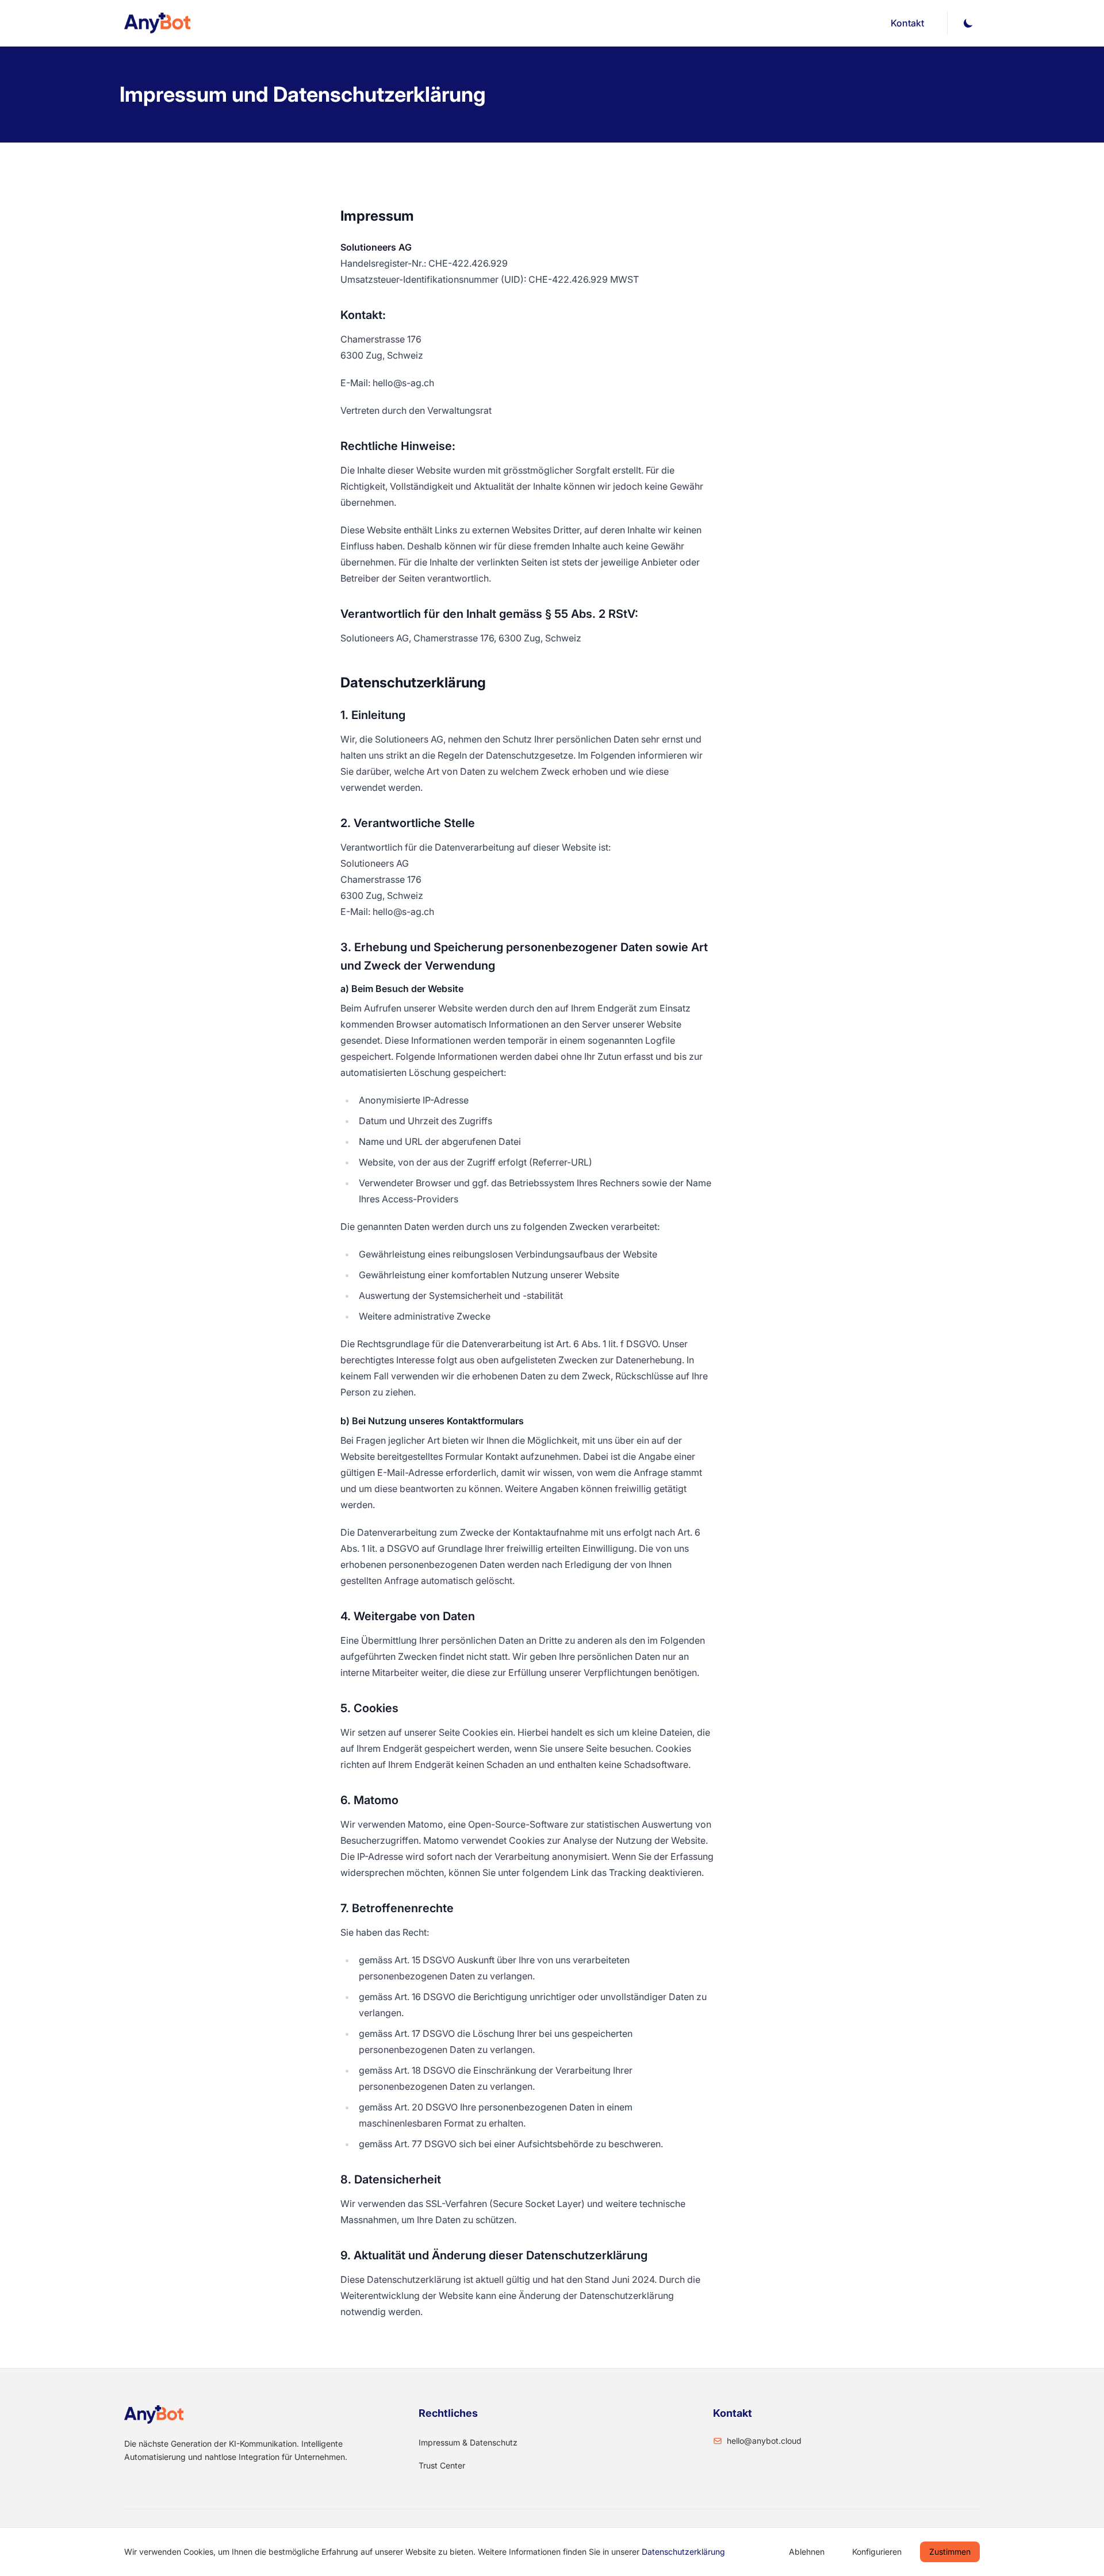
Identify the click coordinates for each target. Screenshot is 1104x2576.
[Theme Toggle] (968, 23)
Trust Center (442, 2465)
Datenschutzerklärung (683, 2552)
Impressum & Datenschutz (468, 2442)
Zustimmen (950, 2552)
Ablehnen (807, 2552)
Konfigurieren (877, 2552)
